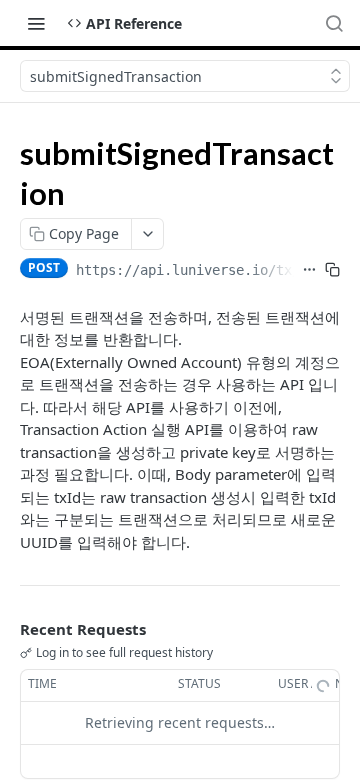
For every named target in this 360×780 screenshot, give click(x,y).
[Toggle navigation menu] (36, 23)
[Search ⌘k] (334, 23)
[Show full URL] (309, 270)
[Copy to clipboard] (332, 270)
